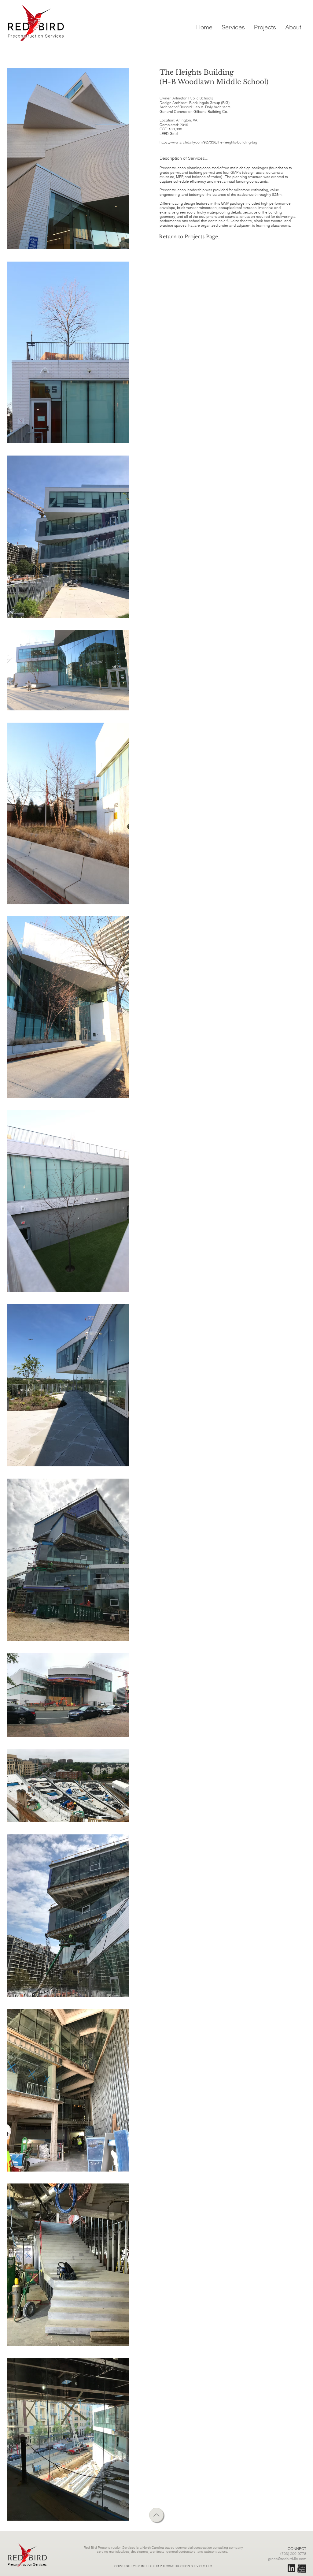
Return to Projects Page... (190, 236)
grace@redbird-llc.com (287, 2559)
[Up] (156, 2515)
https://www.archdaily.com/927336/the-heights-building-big (208, 142)
